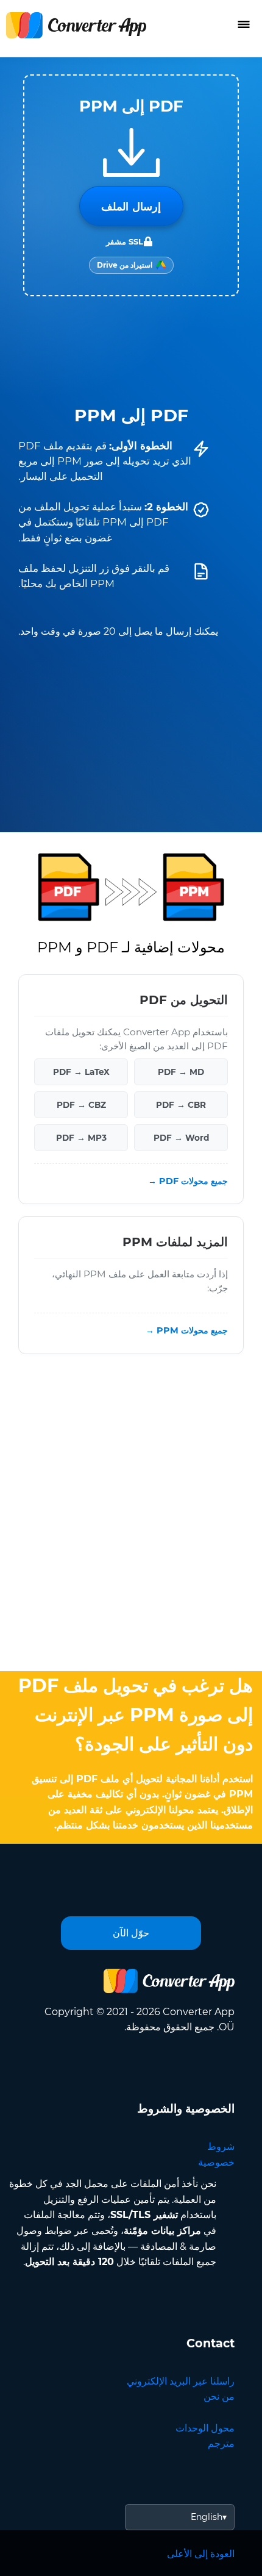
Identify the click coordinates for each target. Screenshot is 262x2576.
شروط (221, 2146)
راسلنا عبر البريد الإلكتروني (181, 2381)
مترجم (221, 2443)
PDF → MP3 (81, 1138)
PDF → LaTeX (81, 1072)
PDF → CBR (181, 1105)
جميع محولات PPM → (187, 1330)
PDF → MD (181, 1072)
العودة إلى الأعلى (201, 2554)
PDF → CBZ (81, 1105)
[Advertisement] (131, 1516)
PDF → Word (181, 1138)
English (207, 2517)
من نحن (219, 2396)
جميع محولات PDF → (188, 1181)
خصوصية (216, 2162)
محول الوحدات (205, 2428)
